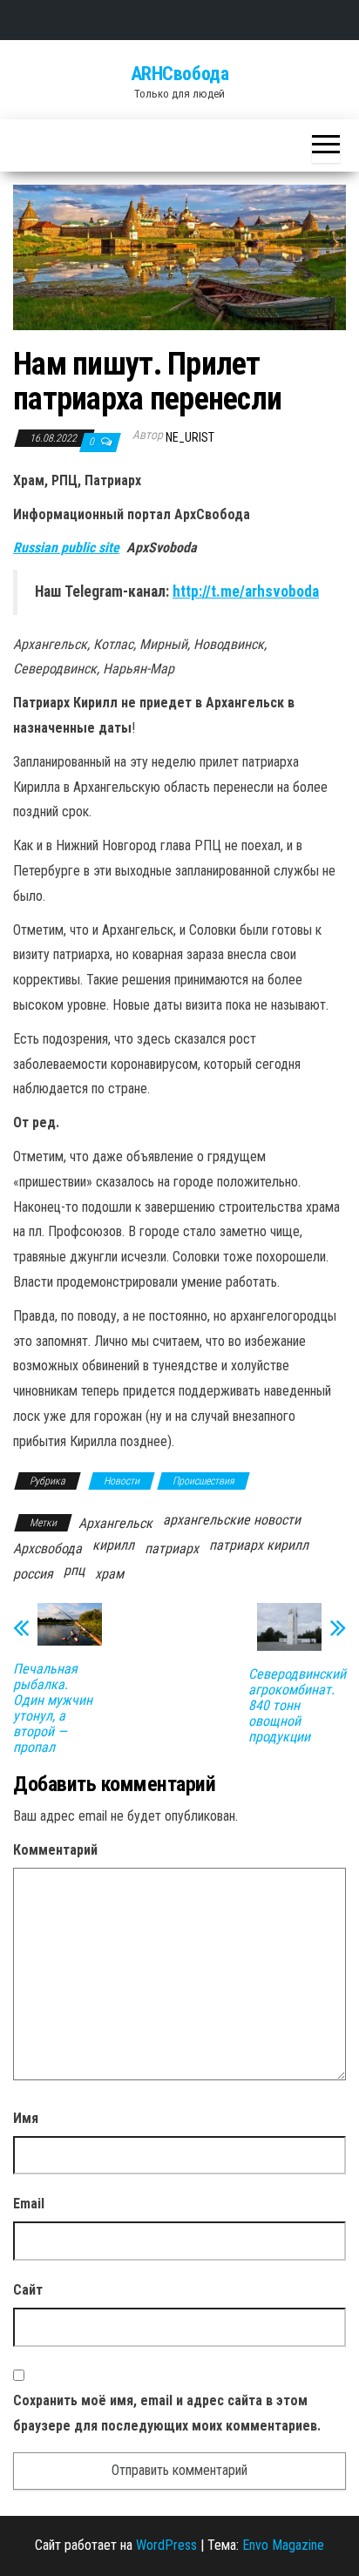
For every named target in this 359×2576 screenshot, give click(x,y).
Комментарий (55, 1850)
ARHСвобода (180, 74)
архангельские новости (232, 1520)
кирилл (113, 1545)
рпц (74, 1570)
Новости (122, 1481)
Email (29, 2204)
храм (109, 1574)
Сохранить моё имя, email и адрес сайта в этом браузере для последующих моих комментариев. (167, 2413)
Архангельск (115, 1523)
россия (33, 1574)
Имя (26, 2118)
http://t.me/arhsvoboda (246, 592)
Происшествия (203, 1481)
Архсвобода (47, 1548)
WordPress (166, 2545)
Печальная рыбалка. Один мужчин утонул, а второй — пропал (53, 1708)
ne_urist (190, 437)
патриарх (172, 1548)
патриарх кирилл (259, 1545)
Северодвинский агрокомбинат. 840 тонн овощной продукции (297, 1706)
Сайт (28, 2290)
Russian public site (66, 548)
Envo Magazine (283, 2545)
